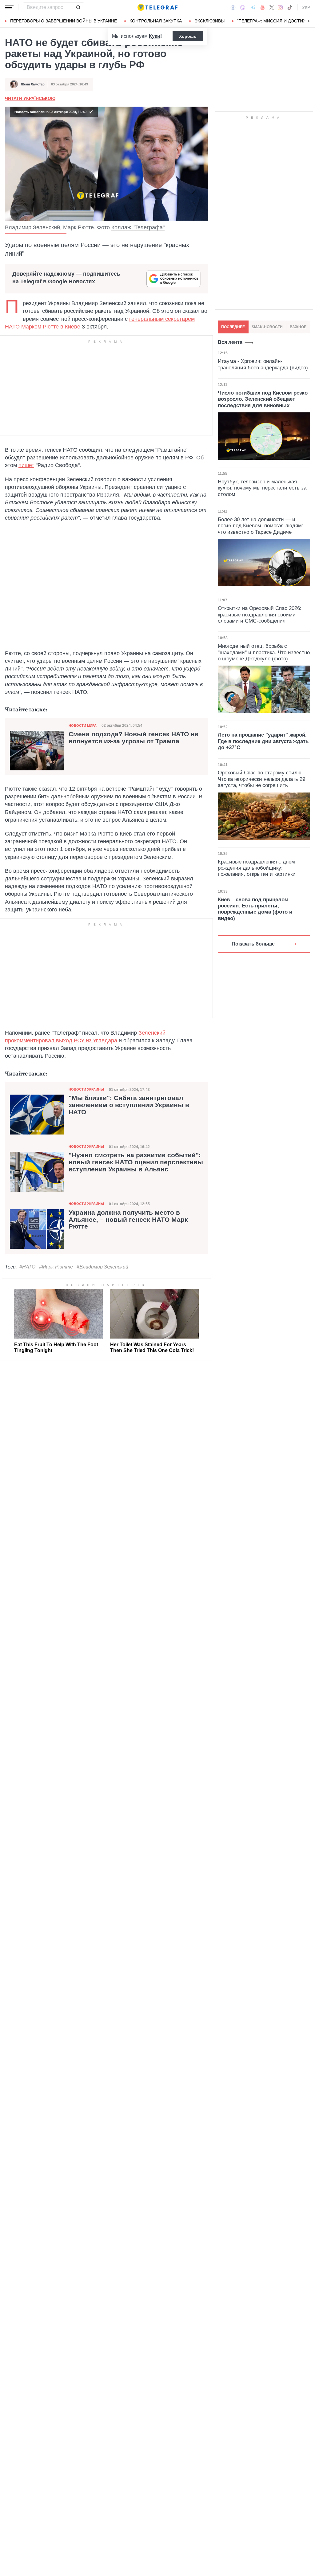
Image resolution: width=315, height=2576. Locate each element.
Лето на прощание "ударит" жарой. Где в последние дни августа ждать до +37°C (263, 741)
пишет (26, 465)
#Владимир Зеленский (102, 1267)
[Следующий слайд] (309, 21)
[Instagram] (280, 7)
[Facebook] (233, 7)
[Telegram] (253, 7)
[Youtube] (263, 7)
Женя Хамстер (33, 84)
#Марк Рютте (56, 1267)
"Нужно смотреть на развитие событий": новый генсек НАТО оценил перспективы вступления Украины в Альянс (136, 1162)
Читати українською (30, 98)
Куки (155, 36)
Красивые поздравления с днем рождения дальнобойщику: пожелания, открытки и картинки (257, 868)
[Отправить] (78, 7)
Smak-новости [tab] (267, 327)
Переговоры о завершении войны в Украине (64, 21)
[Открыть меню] (9, 7)
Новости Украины (86, 1089)
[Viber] (243, 8)
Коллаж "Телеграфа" (138, 227)
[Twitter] (272, 7)
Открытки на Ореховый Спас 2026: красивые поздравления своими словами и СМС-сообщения (260, 615)
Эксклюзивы (209, 21)
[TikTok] (290, 7)
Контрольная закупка (156, 21)
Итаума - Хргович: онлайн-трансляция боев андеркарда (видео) (263, 364)
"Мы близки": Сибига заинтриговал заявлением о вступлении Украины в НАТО (129, 1105)
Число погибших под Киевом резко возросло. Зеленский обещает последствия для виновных (263, 399)
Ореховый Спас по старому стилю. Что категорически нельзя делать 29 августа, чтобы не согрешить (261, 779)
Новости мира (83, 726)
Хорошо (188, 36)
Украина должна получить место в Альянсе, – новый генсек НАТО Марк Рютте (128, 1220)
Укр (306, 7)
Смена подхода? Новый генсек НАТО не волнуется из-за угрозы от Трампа (134, 738)
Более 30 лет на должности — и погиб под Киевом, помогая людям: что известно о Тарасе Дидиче (261, 526)
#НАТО (27, 1267)
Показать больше (253, 944)
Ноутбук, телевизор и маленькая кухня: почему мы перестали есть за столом (262, 488)
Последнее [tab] (233, 327)
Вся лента (230, 342)
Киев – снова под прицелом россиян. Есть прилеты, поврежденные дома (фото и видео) (255, 909)
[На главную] (157, 7)
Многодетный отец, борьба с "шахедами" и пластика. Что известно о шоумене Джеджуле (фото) (264, 652)
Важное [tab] (298, 327)
